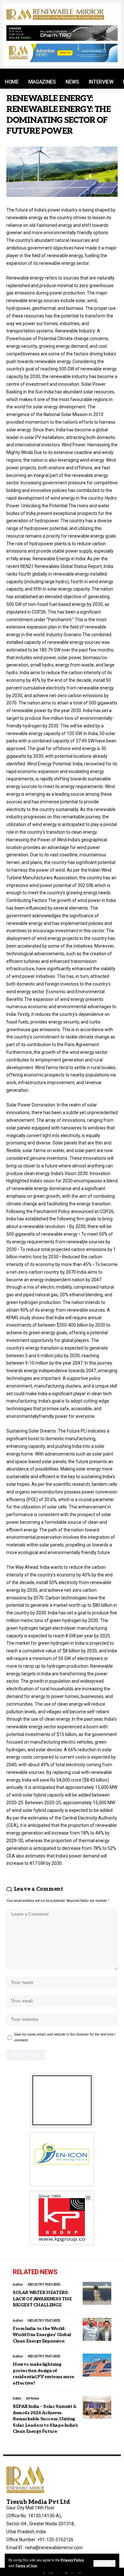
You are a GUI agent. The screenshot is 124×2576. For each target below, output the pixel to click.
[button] (104, 2563)
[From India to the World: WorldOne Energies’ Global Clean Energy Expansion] (97, 2329)
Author (18, 2285)
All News (32, 2398)
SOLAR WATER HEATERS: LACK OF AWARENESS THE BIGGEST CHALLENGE (42, 2299)
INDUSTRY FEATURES (44, 2285)
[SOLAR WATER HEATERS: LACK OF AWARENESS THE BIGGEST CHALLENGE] (97, 2293)
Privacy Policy (72, 2560)
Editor (17, 2398)
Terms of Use (26, 2566)
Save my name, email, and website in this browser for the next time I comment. (65, 2037)
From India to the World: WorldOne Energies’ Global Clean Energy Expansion (42, 2335)
